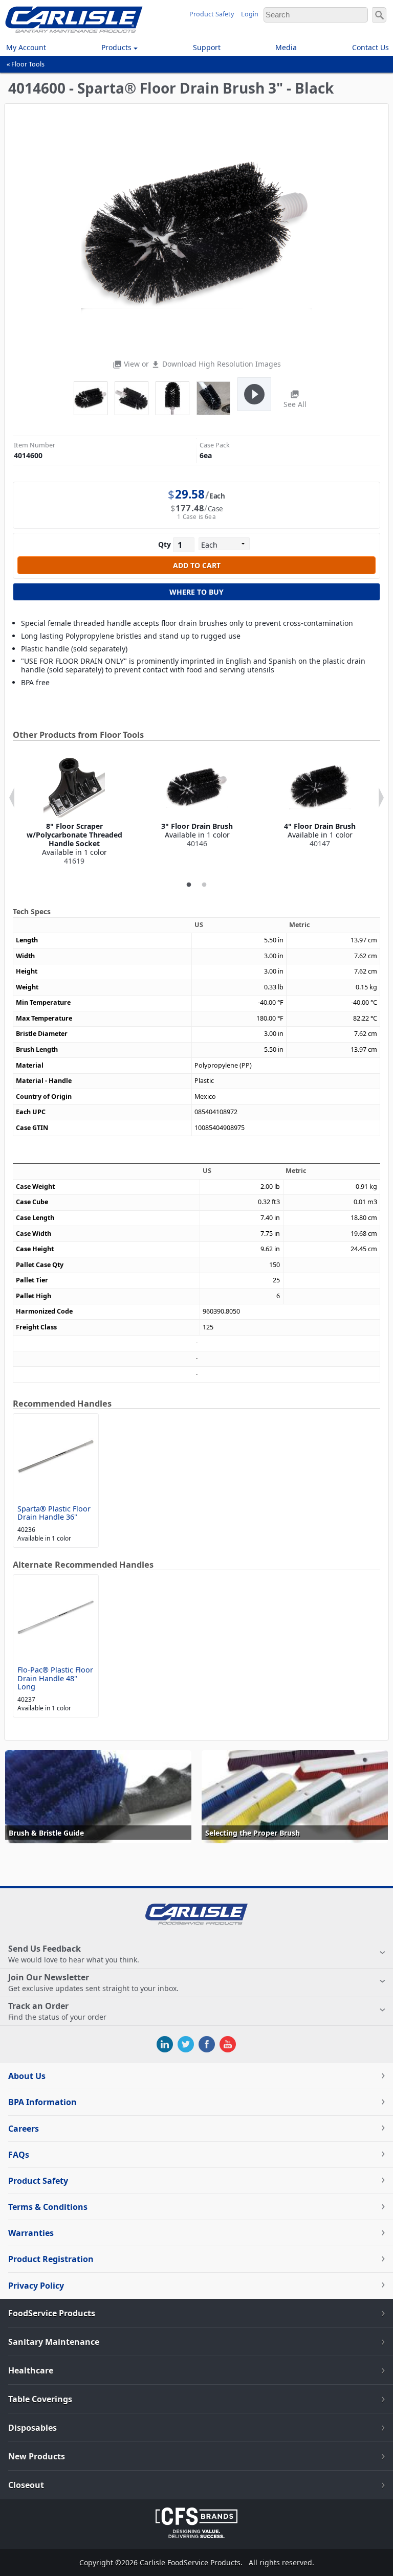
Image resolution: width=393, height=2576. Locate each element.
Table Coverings (40, 2399)
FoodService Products (52, 2313)
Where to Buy (196, 592)
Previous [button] (12, 798)
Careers (24, 2129)
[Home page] (74, 30)
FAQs (19, 2155)
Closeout (26, 2485)
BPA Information (42, 2102)
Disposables (32, 2428)
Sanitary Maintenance (54, 2342)
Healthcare (31, 2370)
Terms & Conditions (48, 2207)
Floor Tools (28, 64)
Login (250, 14)
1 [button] (189, 885)
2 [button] (204, 885)
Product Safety (212, 14)
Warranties (31, 2233)
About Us (27, 2076)
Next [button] (381, 798)
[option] (74, 811)
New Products (37, 2456)
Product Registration (51, 2259)
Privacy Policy (36, 2286)
